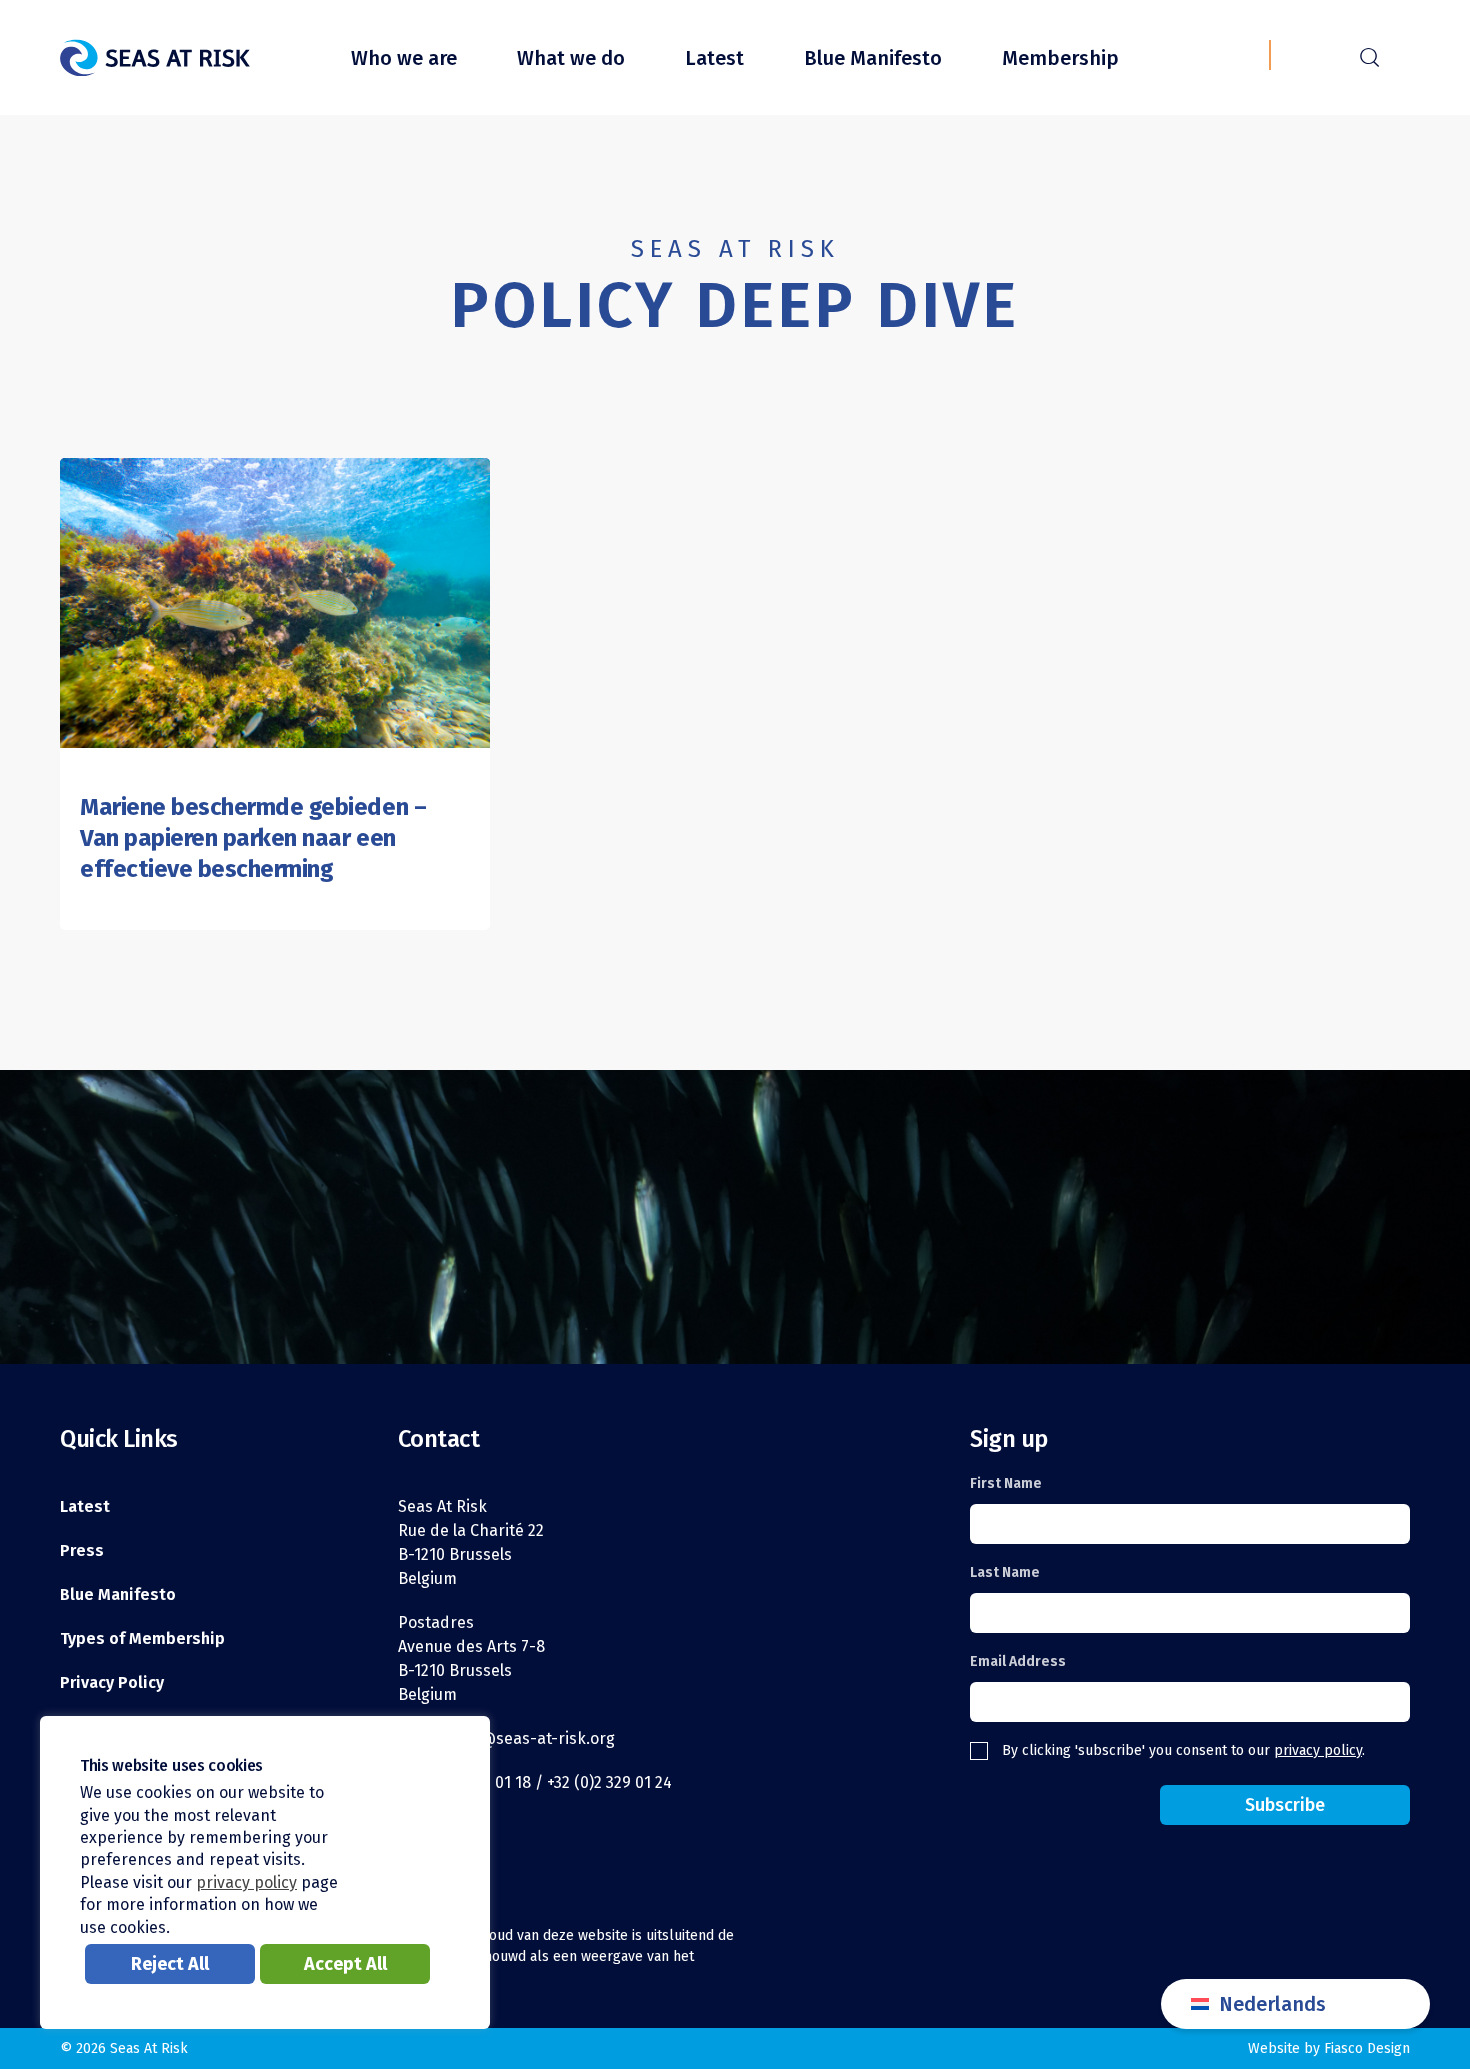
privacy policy (1318, 1750)
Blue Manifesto (873, 58)
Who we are (404, 58)
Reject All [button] (170, 1964)
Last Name (1005, 1572)
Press (82, 1550)
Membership (1060, 58)
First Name (1006, 1483)
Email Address (1018, 1661)
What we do (571, 58)
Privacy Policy (112, 1682)
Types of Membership (142, 1638)
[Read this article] (275, 603)
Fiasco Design (1367, 2048)
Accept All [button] (345, 1964)
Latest (714, 58)
